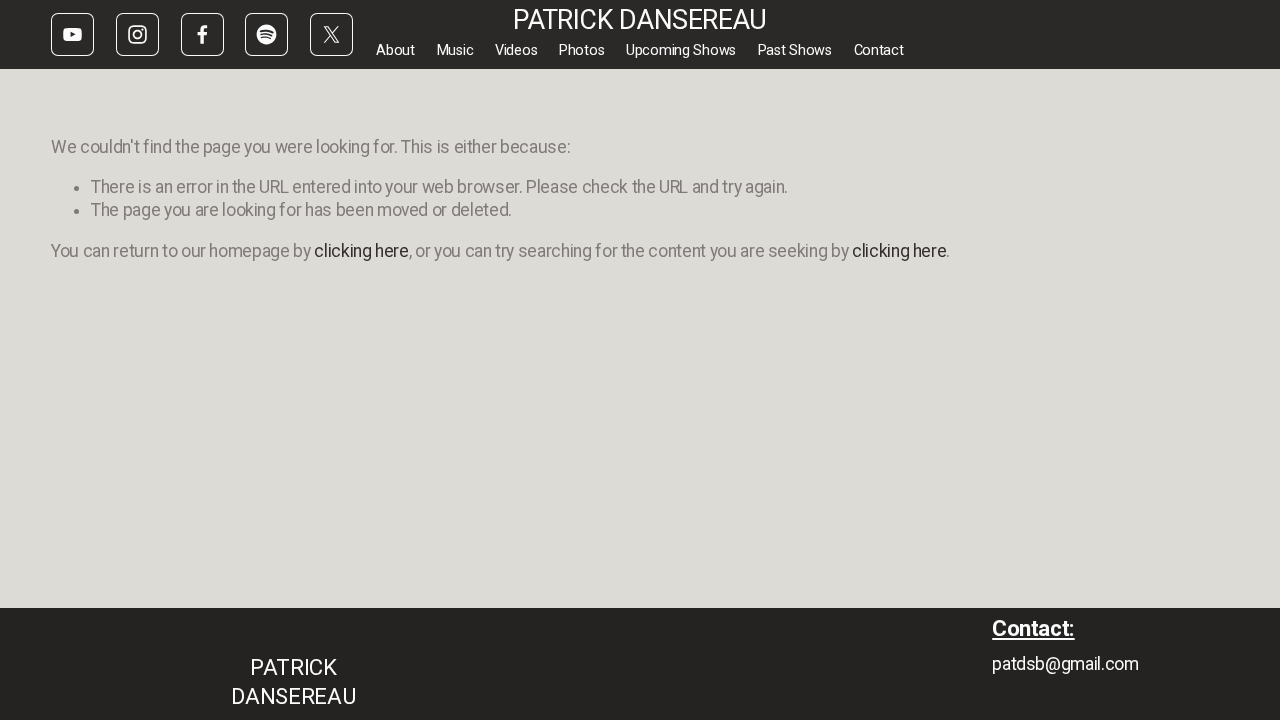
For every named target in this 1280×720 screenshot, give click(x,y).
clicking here (361, 251)
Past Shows (795, 50)
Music (455, 50)
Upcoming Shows (681, 50)
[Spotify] (266, 34)
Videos (516, 50)
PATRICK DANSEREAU (640, 20)
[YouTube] (72, 34)
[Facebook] (202, 34)
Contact (879, 50)
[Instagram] (137, 34)
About (395, 50)
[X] (331, 34)
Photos (581, 50)
